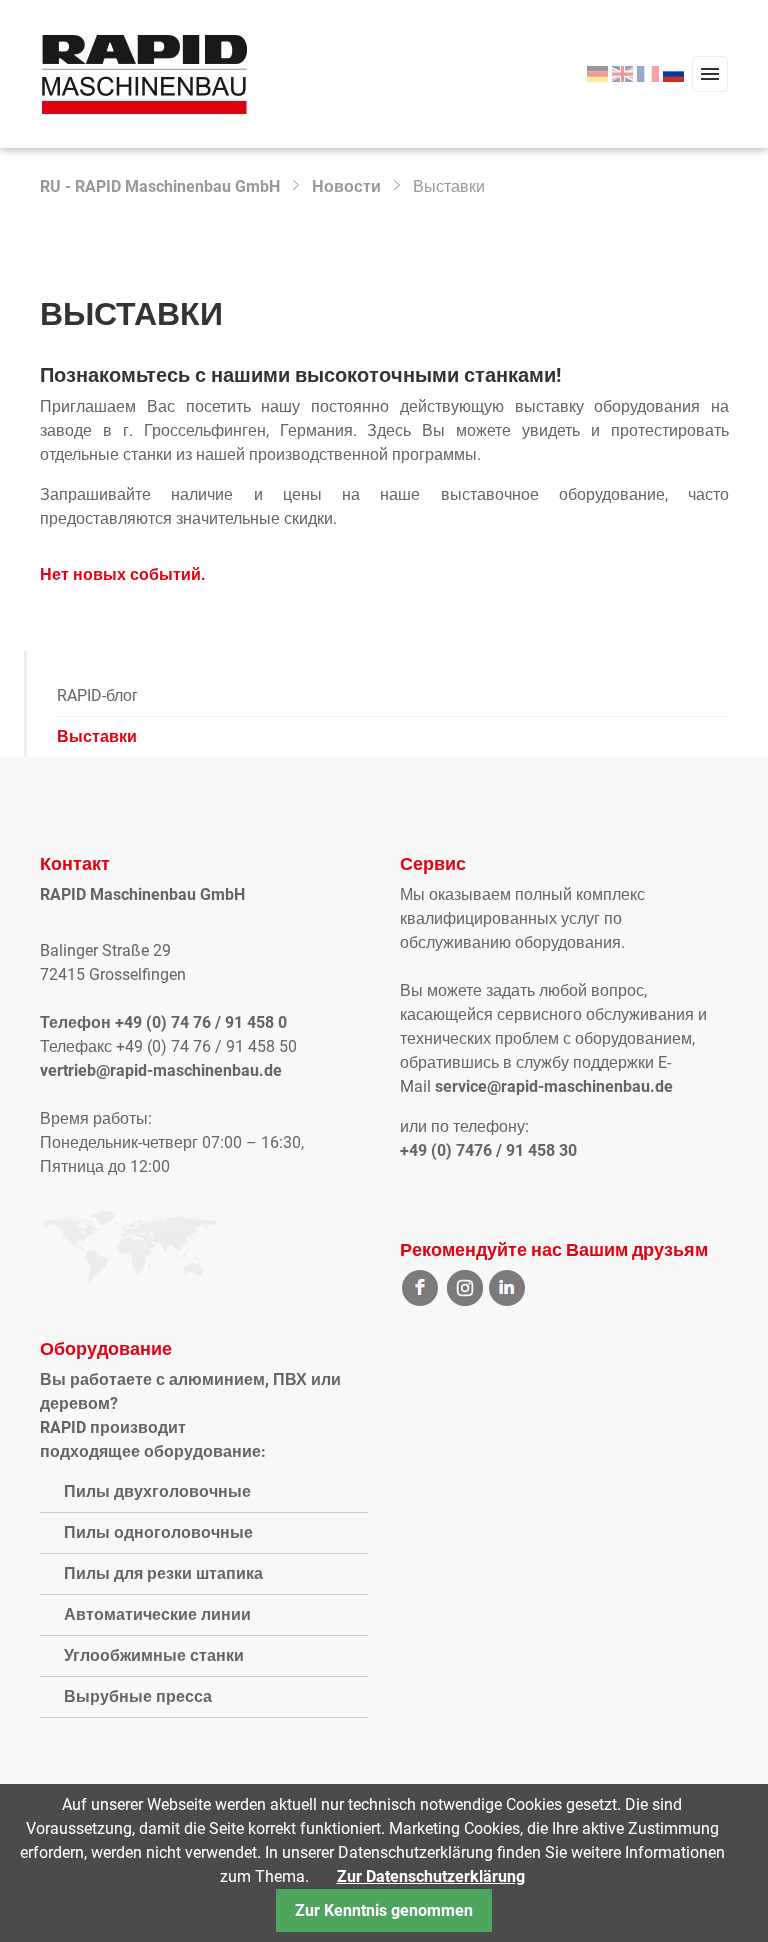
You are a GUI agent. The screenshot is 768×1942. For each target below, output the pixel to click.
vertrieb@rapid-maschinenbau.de (161, 1070)
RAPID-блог (97, 695)
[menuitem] (597, 74)
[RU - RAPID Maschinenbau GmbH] (144, 72)
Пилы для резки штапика (163, 1573)
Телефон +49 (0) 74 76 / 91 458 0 (163, 1022)
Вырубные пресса (138, 1696)
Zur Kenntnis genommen (384, 1910)
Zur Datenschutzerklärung (431, 1876)
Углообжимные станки (154, 1655)
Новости (346, 186)
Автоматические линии (157, 1614)
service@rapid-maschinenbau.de (554, 1086)
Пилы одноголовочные (158, 1532)
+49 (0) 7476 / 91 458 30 (488, 1150)
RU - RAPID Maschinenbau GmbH (160, 186)
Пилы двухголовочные (157, 1491)
